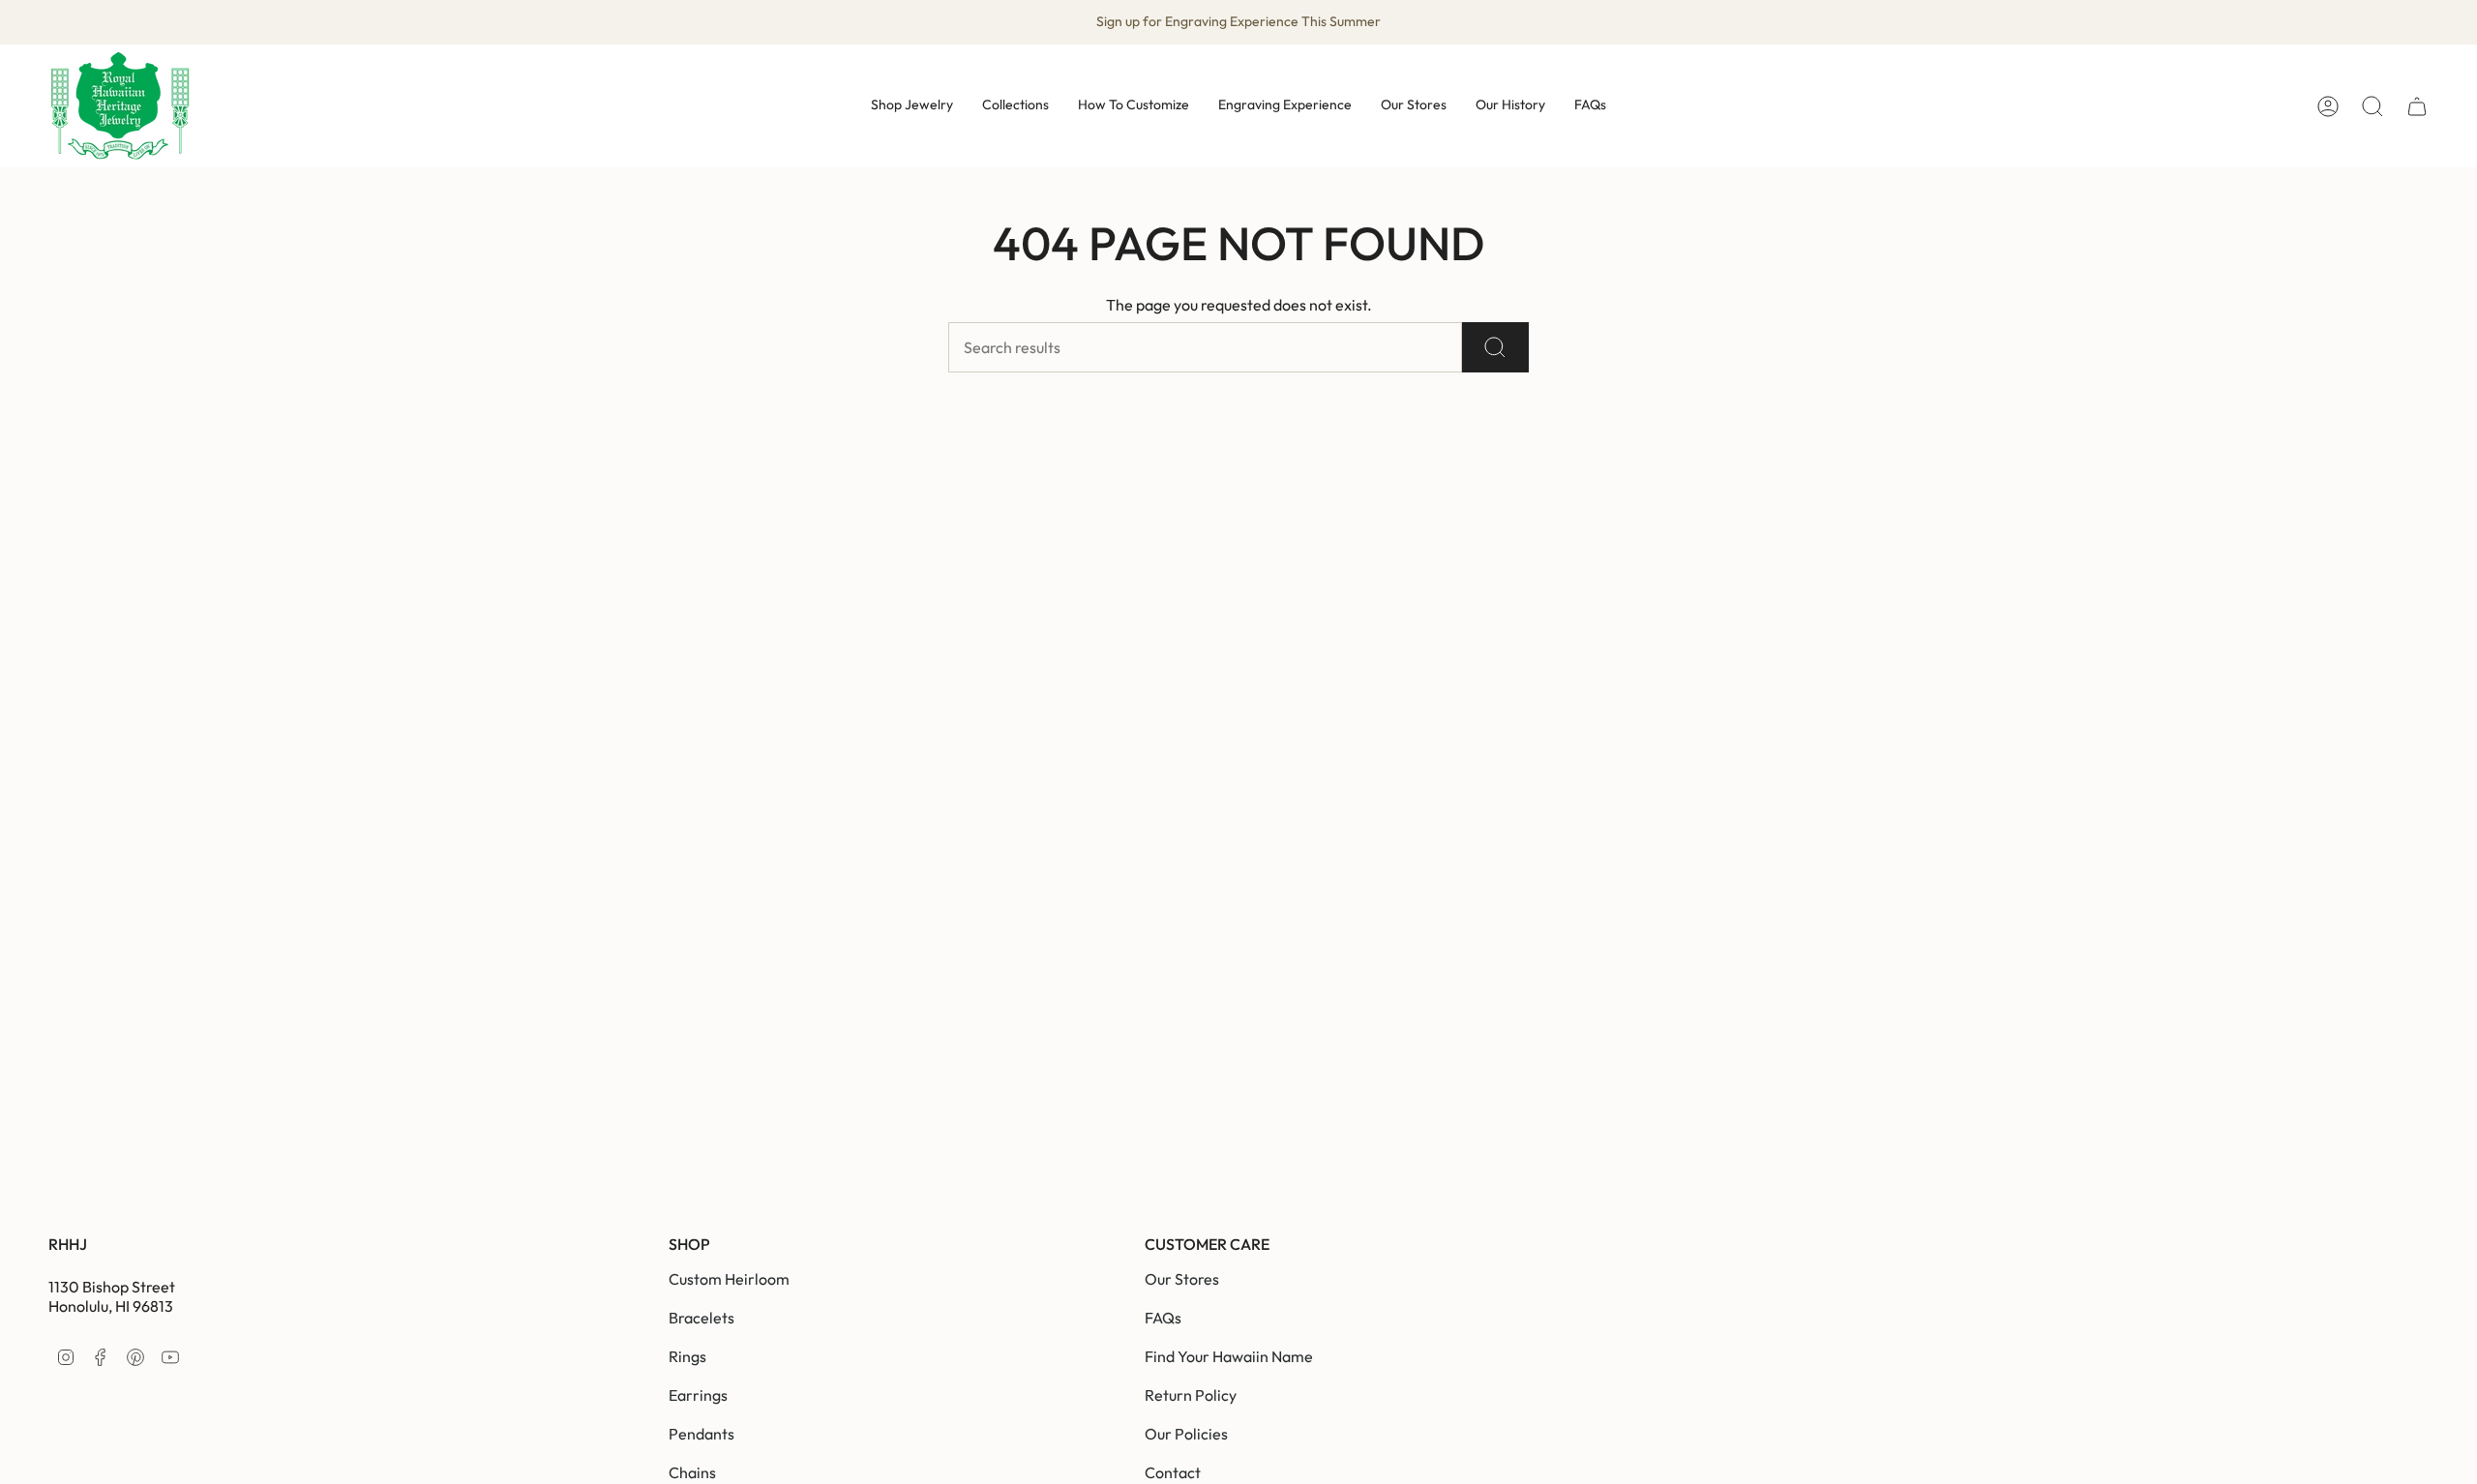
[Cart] (2417, 106)
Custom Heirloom (729, 1279)
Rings (687, 1356)
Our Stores (1182, 1279)
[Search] (1495, 347)
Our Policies (1186, 1434)
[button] (912, 106)
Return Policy (1191, 1395)
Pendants (701, 1434)
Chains (692, 1472)
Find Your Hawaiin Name (1229, 1356)
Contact (1173, 1472)
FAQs (1163, 1318)
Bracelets (701, 1318)
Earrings (698, 1395)
